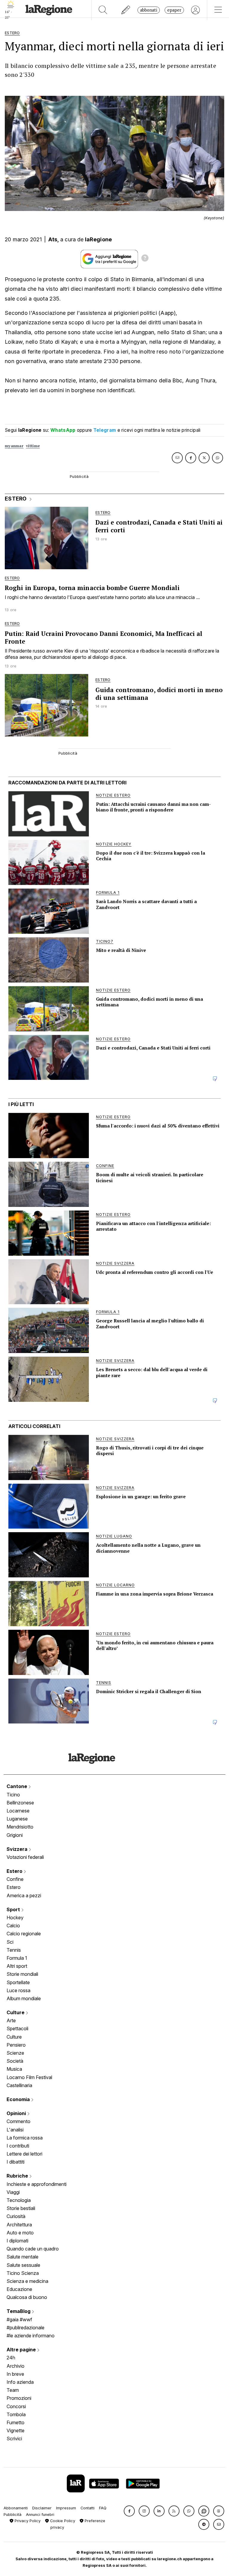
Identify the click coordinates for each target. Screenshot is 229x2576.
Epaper (174, 10)
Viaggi (13, 2192)
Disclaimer (42, 2508)
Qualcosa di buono (27, 2297)
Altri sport (17, 1966)
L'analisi (15, 2130)
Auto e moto (20, 2233)
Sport (14, 1909)
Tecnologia (19, 2200)
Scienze (15, 2053)
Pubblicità (13, 2515)
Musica (14, 2069)
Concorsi (16, 2406)
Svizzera (18, 1849)
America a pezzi (24, 1895)
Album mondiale (24, 1998)
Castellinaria (19, 2085)
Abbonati (149, 10)
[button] (129, 2511)
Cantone (17, 1786)
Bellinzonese (20, 1803)
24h (11, 2358)
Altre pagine (22, 2350)
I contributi (18, 2146)
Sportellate (18, 1982)
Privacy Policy (27, 2521)
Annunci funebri (40, 2515)
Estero (15, 1871)
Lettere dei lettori (24, 2154)
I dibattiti (16, 2162)
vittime (33, 446)
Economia (19, 2099)
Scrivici (14, 2439)
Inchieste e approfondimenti (37, 2184)
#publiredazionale (25, 2328)
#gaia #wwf (19, 2320)
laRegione (99, 239)
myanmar (14, 446)
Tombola (16, 2414)
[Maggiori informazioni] (145, 259)
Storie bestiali (21, 2208)
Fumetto (16, 2422)
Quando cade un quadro (33, 2249)
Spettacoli (17, 2028)
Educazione (19, 2289)
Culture (16, 2012)
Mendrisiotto (20, 1827)
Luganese (17, 1819)
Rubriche (18, 2176)
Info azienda (20, 2382)
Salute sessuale (23, 2265)
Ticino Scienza (23, 2273)
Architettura (19, 2225)
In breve (15, 2374)
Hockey (15, 1917)
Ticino (13, 1795)
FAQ (103, 2508)
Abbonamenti (16, 2508)
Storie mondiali (22, 1974)
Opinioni (17, 2113)
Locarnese (18, 1811)
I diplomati (17, 2241)
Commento (18, 2121)
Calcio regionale (24, 1934)
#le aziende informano (31, 2336)
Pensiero (16, 2045)
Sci (10, 1942)
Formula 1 (17, 1958)
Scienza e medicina (27, 2281)
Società (15, 2061)
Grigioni (15, 1835)
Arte (11, 2020)
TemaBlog (19, 2311)
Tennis (14, 1950)
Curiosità (16, 2216)
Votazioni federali (25, 1857)
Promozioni (19, 2398)
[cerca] (103, 10)
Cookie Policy (62, 2521)
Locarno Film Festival (29, 2077)
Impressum (66, 2508)
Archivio (16, 2366)
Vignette (16, 2430)
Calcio (13, 1926)
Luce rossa (18, 1990)
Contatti (88, 2508)
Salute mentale (23, 2257)
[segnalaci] (126, 10)
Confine (15, 1879)
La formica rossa (25, 2138)
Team (13, 2390)
